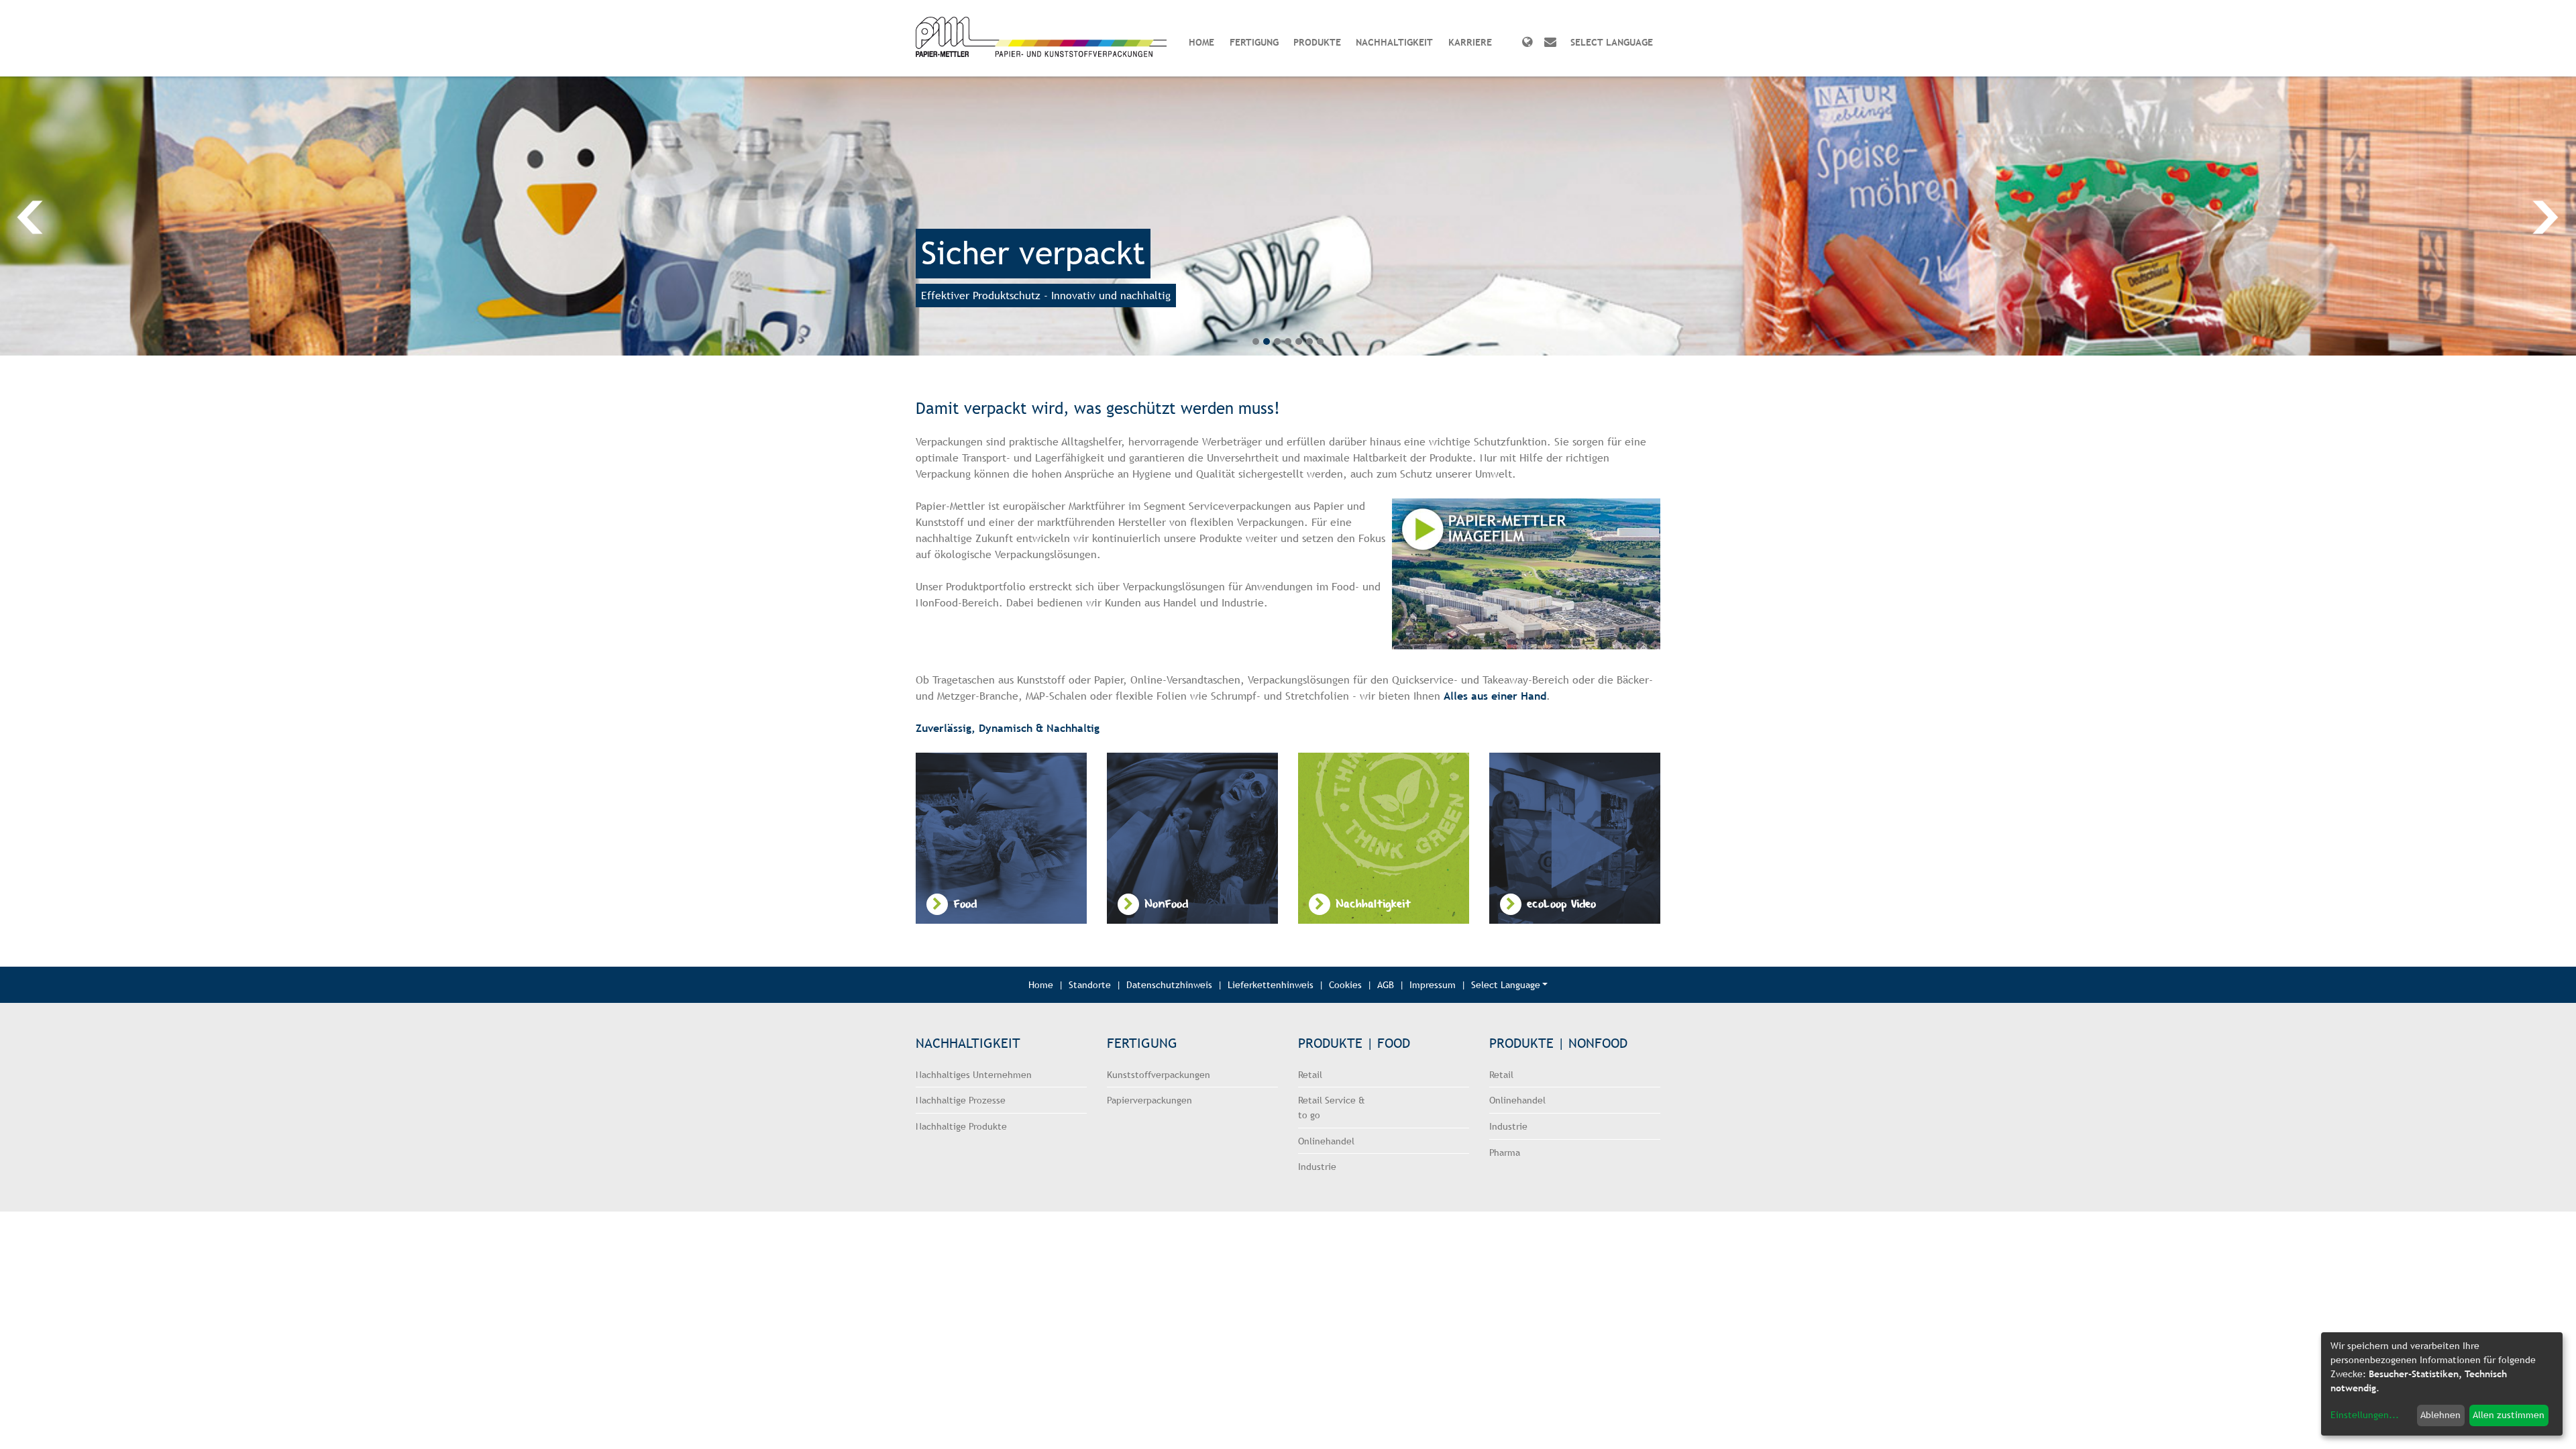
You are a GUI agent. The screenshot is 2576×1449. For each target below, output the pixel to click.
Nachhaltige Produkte (961, 1126)
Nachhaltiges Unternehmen (974, 1074)
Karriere (1470, 42)
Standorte (1090, 984)
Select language (1612, 42)
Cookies (1345, 984)
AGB (1386, 984)
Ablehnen (2440, 1415)
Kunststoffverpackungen (1159, 1074)
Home (1201, 42)
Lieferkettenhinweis (1271, 984)
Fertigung (1254, 42)
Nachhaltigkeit (1394, 42)
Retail (1310, 1074)
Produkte (1317, 42)
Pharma (1505, 1152)
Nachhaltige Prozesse (961, 1100)
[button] (129, 216)
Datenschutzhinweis (1169, 984)
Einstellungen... (2365, 1415)
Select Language (1506, 984)
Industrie (1317, 1166)
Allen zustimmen (2509, 1415)
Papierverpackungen (1149, 1100)
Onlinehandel (1326, 1141)
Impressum (1433, 984)
